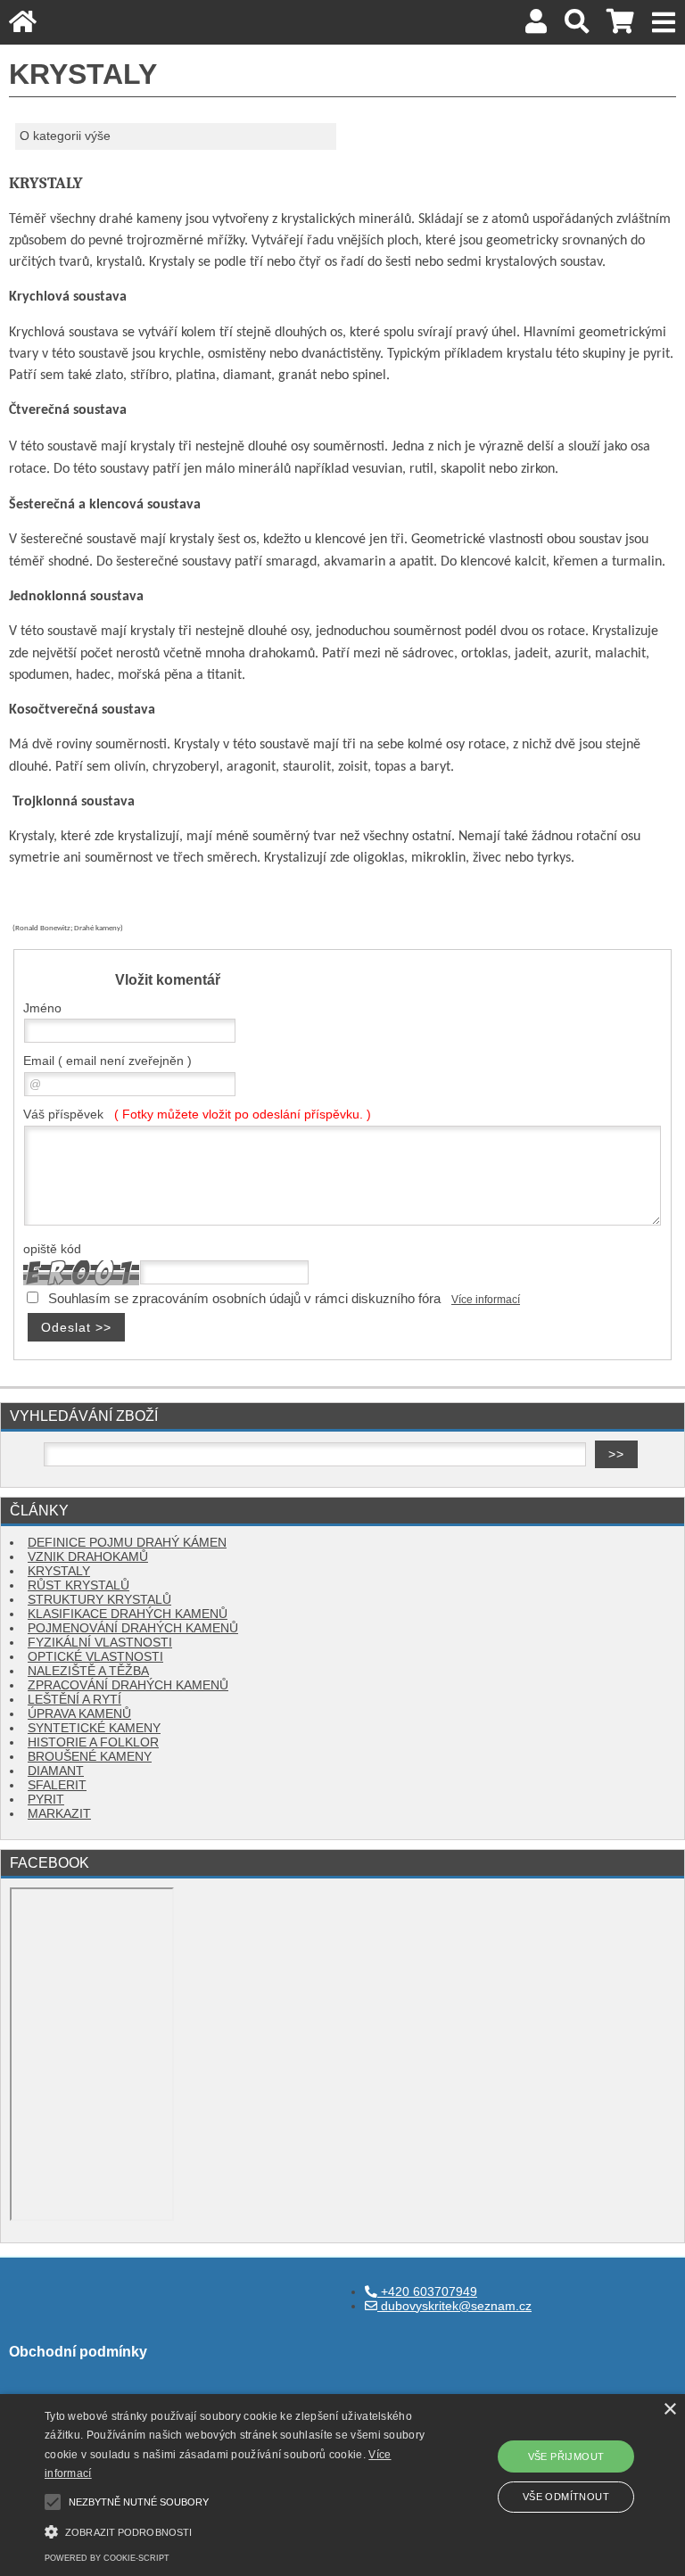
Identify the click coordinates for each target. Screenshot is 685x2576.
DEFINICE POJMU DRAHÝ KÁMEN (127, 1543)
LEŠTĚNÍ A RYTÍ (74, 1700)
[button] (238, 2530)
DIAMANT (56, 1771)
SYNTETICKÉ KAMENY (94, 1728)
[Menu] (664, 23)
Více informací (486, 1300)
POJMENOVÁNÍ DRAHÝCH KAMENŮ (133, 1628)
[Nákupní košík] (620, 26)
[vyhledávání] (577, 26)
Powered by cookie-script (107, 2558)
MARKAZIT (59, 1814)
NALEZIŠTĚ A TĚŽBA (88, 1671)
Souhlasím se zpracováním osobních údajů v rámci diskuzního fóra (244, 1299)
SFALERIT (57, 1785)
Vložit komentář (168, 979)
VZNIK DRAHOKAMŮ (88, 1557)
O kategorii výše (65, 136)
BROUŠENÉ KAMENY (90, 1757)
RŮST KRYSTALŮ (78, 1585)
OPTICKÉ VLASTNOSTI (95, 1657)
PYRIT (46, 1800)
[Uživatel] (536, 26)
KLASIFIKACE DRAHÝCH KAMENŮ (128, 1614)
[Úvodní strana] (23, 26)
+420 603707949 (427, 2292)
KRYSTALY (59, 1571)
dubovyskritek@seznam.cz (454, 2306)
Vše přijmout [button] (566, 2456)
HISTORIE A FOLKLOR (93, 1742)
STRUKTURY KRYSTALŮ (99, 1600)
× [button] (669, 2410)
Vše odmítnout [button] (566, 2497)
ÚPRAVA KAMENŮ (79, 1714)
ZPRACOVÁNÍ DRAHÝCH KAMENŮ (128, 1685)
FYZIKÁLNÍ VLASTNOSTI (100, 1643)
